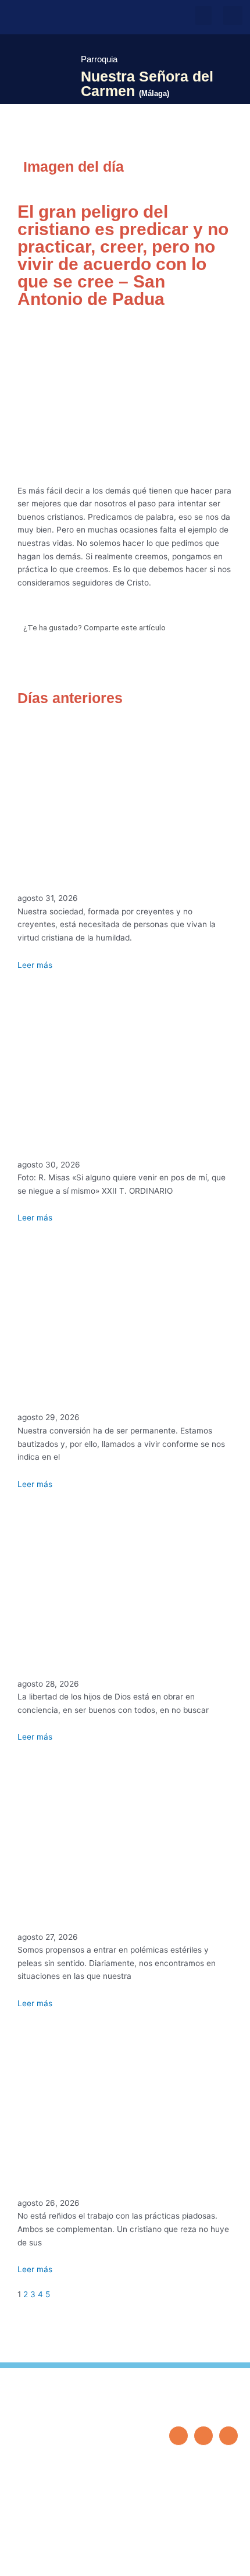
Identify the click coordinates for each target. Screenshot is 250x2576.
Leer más (35, 965)
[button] (203, 15)
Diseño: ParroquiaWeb (202, 2561)
